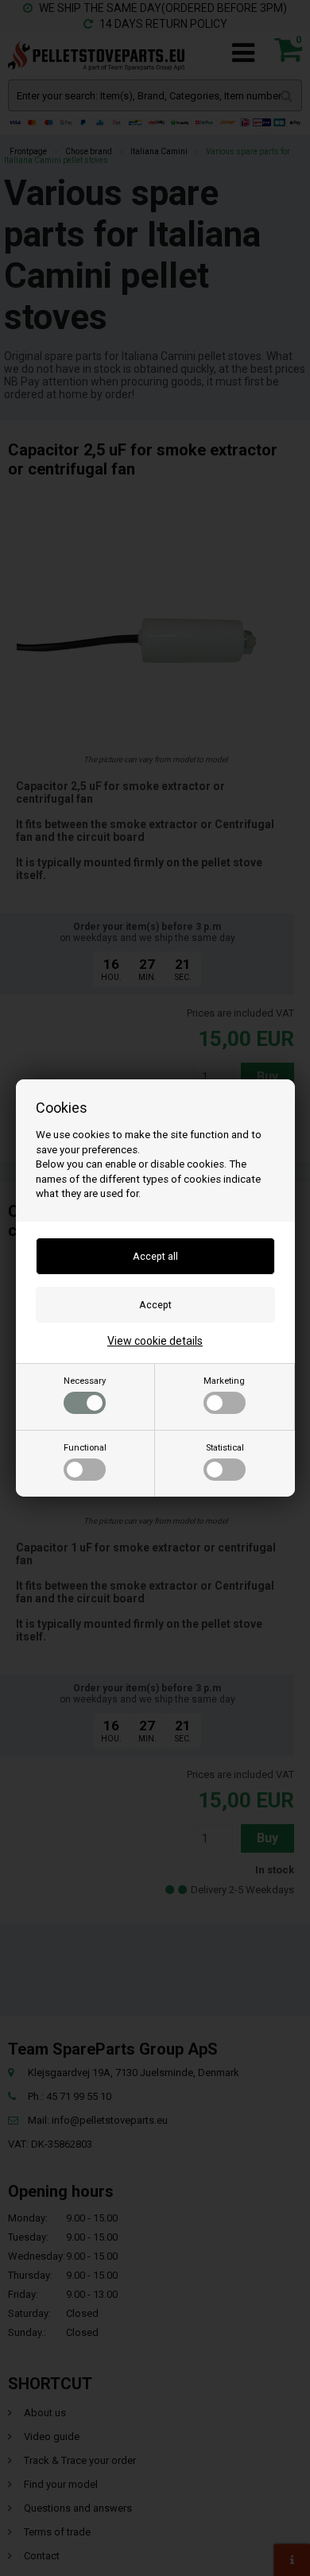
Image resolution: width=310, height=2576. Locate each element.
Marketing (224, 1381)
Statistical (225, 1448)
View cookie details (155, 1341)
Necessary (85, 1381)
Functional (85, 1448)
